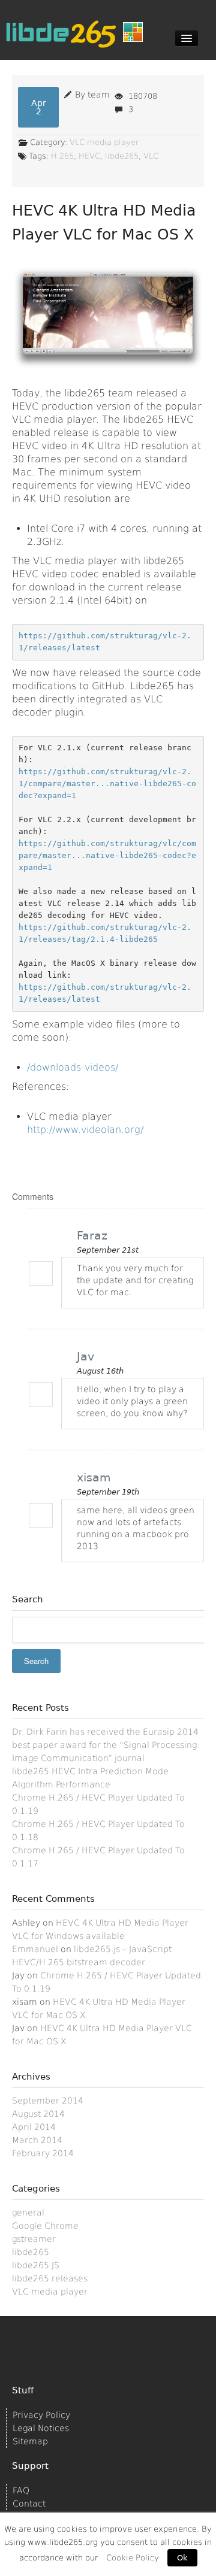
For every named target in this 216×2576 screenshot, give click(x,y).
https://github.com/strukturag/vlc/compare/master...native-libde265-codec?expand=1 (107, 855)
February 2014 (43, 2153)
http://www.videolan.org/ (85, 1130)
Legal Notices (41, 2428)
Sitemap (30, 2441)
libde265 (122, 156)
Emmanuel (35, 1949)
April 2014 (34, 2127)
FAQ (21, 2490)
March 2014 (37, 2140)
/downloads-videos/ (73, 1067)
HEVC (89, 156)
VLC (151, 156)
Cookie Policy (133, 2558)
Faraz (92, 1235)
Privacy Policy (41, 2415)
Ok (182, 2558)
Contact (29, 2504)
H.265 (62, 156)
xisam (94, 1477)
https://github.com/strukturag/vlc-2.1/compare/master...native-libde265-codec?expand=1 (107, 784)
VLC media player (104, 142)
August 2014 (38, 2114)
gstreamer (34, 2239)
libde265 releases (50, 2278)
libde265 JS (36, 2265)
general (28, 2213)
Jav (85, 1356)
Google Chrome (45, 2226)
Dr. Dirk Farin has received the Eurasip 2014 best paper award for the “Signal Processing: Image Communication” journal (106, 1745)
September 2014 (48, 2101)
